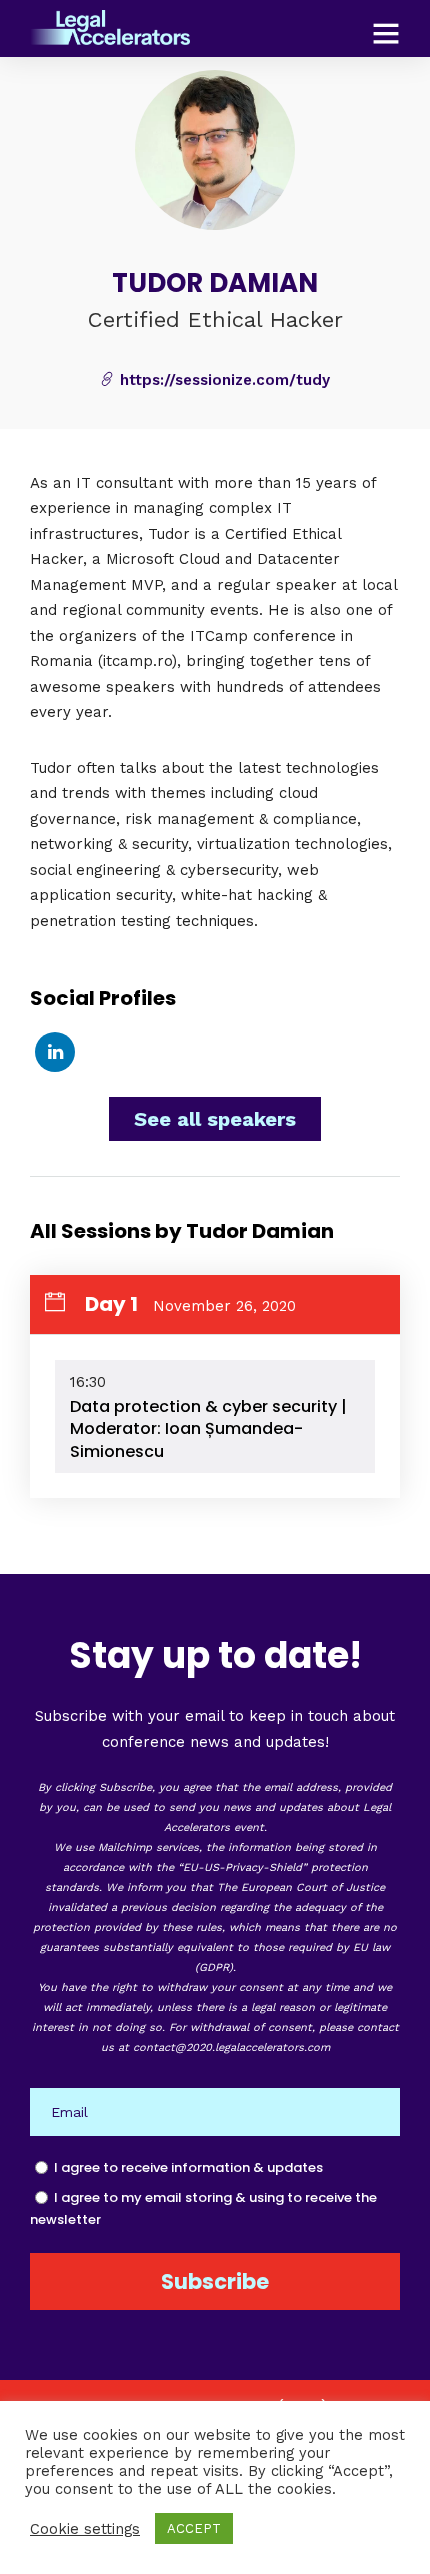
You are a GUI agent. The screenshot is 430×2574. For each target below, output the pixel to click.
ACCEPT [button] (194, 2528)
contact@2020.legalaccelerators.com (231, 2047)
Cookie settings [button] (85, 2529)
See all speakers (215, 1119)
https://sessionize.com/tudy (222, 380)
